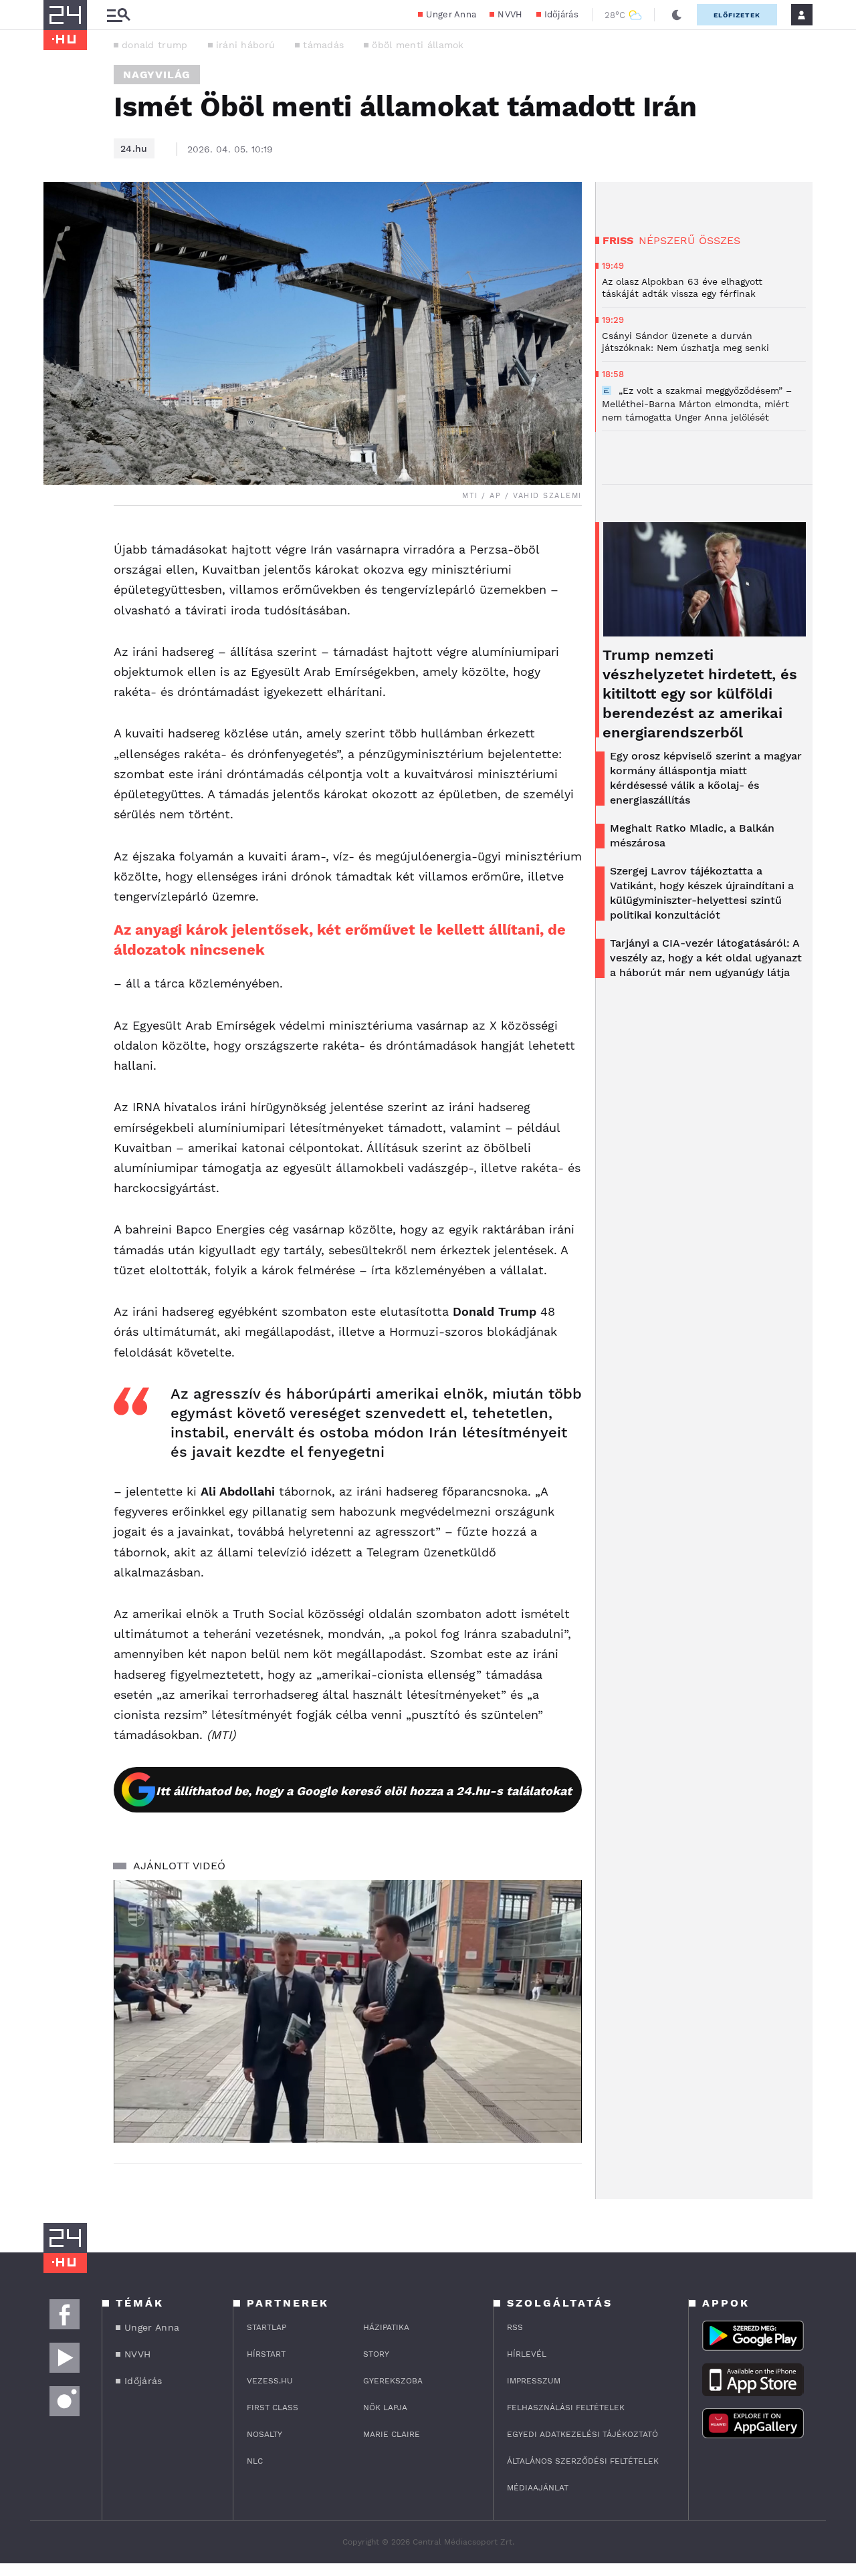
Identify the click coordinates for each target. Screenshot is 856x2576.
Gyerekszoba (393, 2381)
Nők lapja (385, 2408)
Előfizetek (737, 15)
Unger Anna (451, 14)
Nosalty (264, 2434)
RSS (515, 2327)
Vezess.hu (270, 2381)
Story (376, 2354)
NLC (255, 2461)
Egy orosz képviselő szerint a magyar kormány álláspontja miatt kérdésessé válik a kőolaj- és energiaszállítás (706, 778)
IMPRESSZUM (534, 2381)
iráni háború (246, 45)
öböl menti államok (418, 45)
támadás (323, 45)
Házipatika (386, 2327)
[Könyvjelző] (58, 617)
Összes (720, 240)
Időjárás (561, 14)
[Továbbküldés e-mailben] (58, 577)
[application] (348, 2012)
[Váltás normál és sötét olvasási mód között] (677, 15)
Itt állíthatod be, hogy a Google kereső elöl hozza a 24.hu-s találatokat (364, 1791)
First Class (273, 2408)
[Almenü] (118, 15)
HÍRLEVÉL (527, 2354)
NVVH (510, 14)
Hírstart (266, 2354)
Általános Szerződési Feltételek (583, 2461)
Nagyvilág (157, 75)
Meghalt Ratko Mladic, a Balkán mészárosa (692, 835)
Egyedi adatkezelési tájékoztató (582, 2434)
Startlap (266, 2327)
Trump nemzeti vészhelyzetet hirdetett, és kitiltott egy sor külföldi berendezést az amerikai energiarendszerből (700, 694)
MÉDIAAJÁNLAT (538, 2488)
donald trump (155, 45)
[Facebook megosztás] (58, 541)
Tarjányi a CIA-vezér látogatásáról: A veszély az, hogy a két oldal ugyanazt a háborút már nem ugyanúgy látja (706, 958)
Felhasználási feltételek (566, 2408)
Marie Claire (392, 2434)
